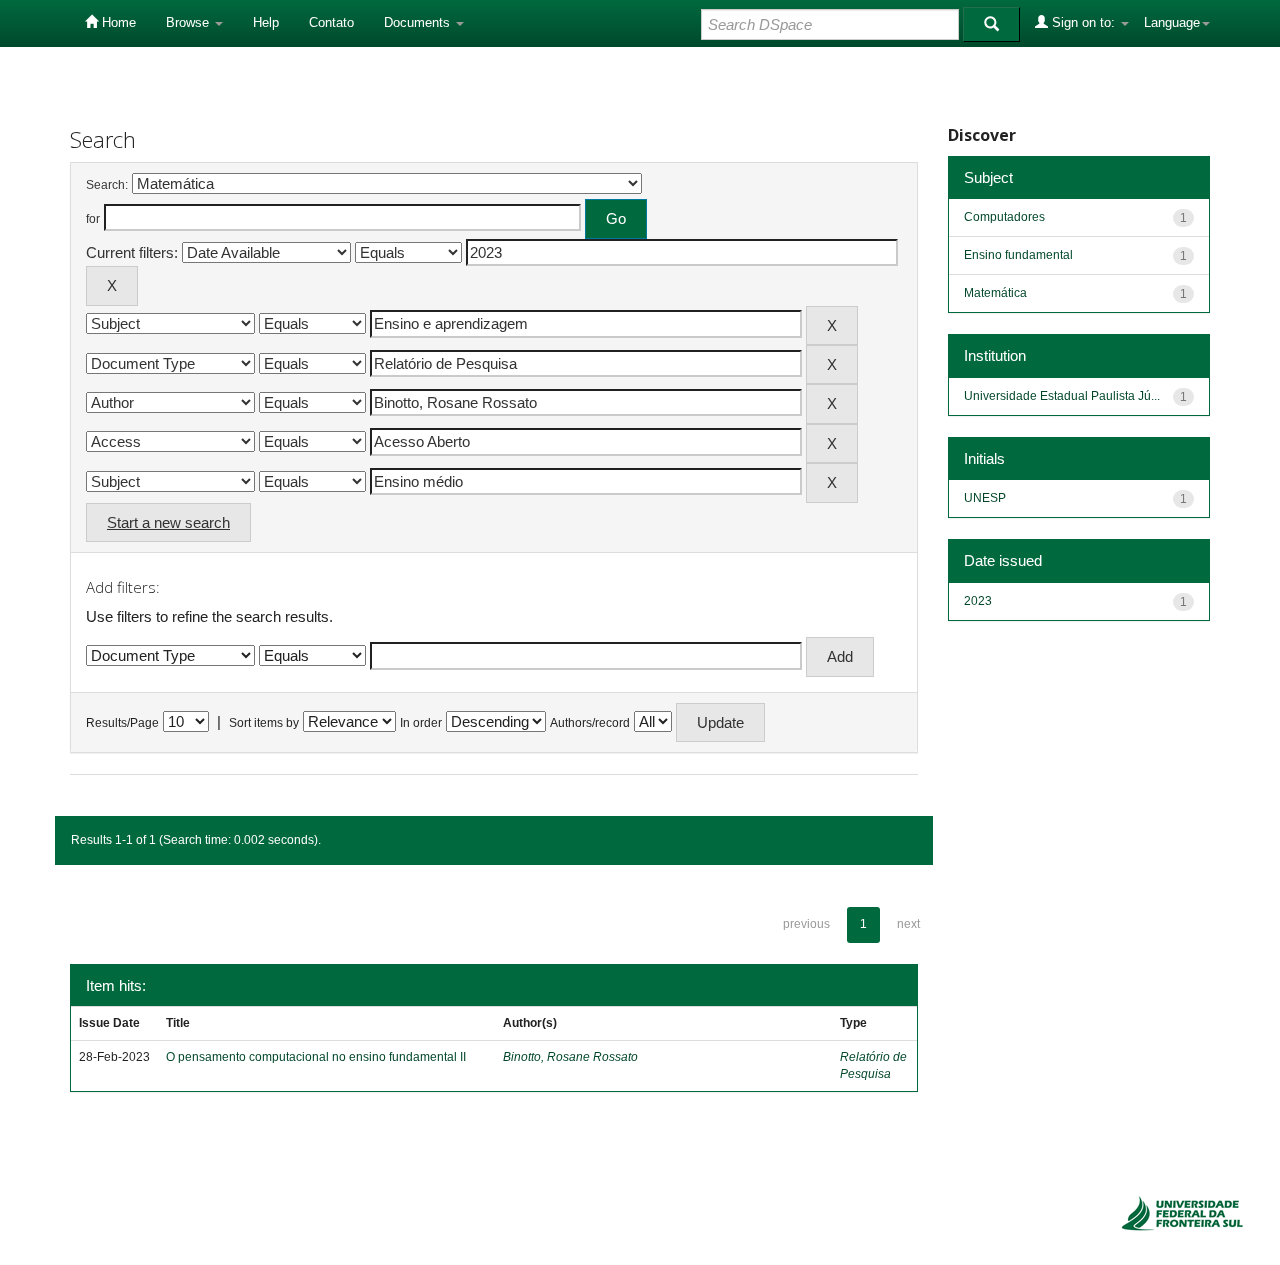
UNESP (985, 498)
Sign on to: (1083, 22)
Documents (419, 22)
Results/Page (122, 723)
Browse (189, 22)
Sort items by (264, 723)
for (93, 219)
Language (1172, 22)
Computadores (1004, 217)
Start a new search (168, 522)
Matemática (995, 293)
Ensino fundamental (1018, 255)
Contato (331, 22)
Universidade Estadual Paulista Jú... (1062, 396)
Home (117, 22)
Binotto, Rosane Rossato (570, 1057)
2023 (978, 601)
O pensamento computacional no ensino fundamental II (316, 1057)
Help (266, 22)
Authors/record (590, 723)
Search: (107, 185)
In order (421, 723)
